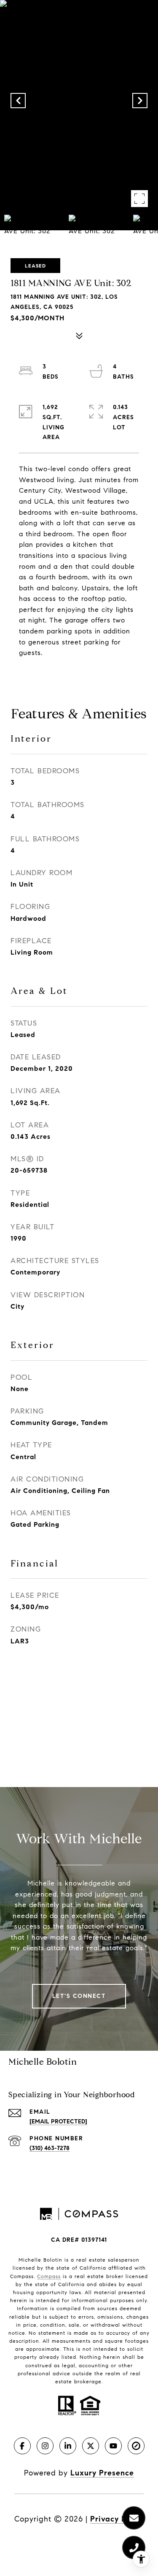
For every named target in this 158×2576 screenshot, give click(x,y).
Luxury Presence (102, 2473)
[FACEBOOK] (22, 2446)
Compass (49, 2276)
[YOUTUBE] (113, 2446)
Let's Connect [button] (79, 1996)
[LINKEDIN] (68, 2446)
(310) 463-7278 (50, 2148)
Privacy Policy (117, 2519)
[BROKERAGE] (136, 2446)
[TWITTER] (91, 2446)
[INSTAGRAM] (45, 2446)
